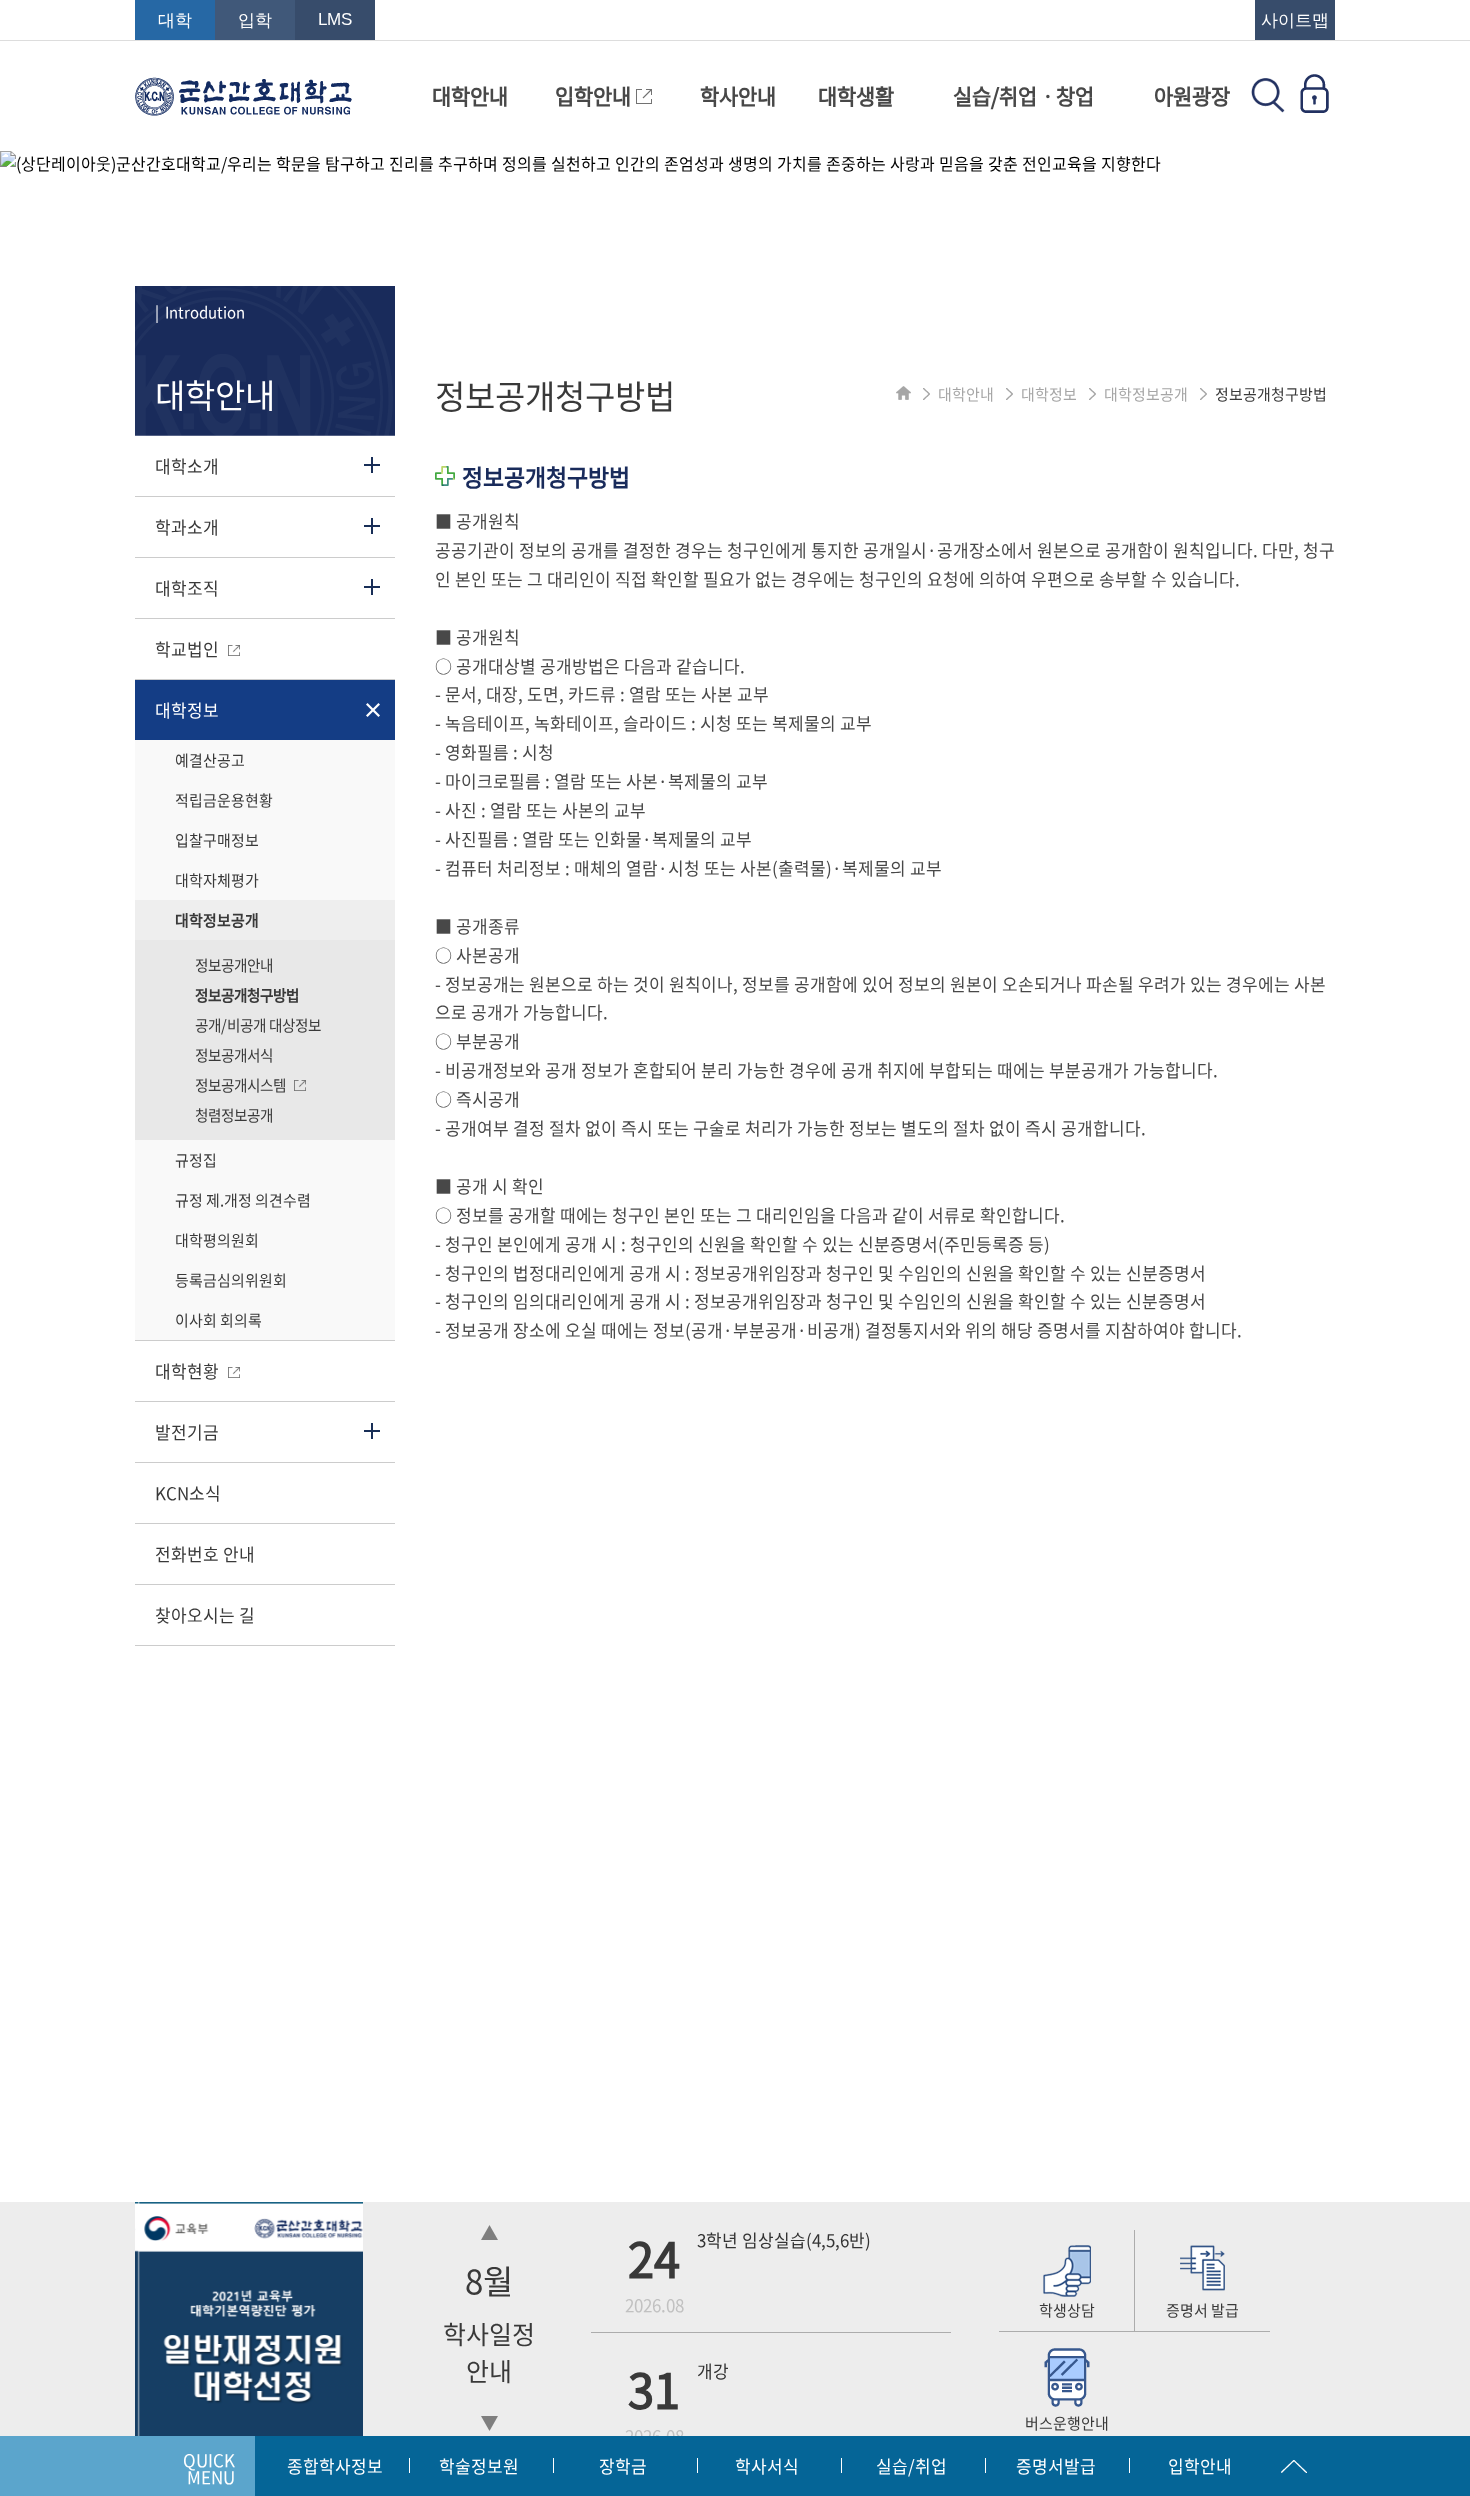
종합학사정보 (335, 2465)
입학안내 (595, 95)
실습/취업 (911, 2465)
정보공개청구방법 (247, 995)
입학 (255, 20)
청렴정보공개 (234, 1115)
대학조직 (187, 587)
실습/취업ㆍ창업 (1023, 95)
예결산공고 (210, 760)
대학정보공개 (217, 920)
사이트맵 (1295, 20)
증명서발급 (1056, 2465)
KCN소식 (188, 1492)
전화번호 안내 (205, 1553)
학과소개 (187, 526)
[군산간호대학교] (243, 106)
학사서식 (767, 2465)
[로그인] (1314, 106)
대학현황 (189, 1370)
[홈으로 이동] (903, 394)
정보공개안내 (234, 965)
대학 (175, 20)
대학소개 (187, 465)
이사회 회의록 (218, 1320)
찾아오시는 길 (205, 1614)
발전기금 (187, 1431)
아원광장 (1192, 95)
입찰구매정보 (217, 840)
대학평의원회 (217, 1240)
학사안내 (738, 95)
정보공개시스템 (242, 1085)
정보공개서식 (234, 1055)
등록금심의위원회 (231, 1280)
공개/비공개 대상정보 (258, 1025)
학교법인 (189, 648)
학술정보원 (479, 2465)
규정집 (196, 1160)
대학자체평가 (217, 880)
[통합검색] (1268, 106)
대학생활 (856, 95)
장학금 (623, 2465)
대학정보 (187, 709)
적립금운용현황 (224, 800)
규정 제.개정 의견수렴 (243, 1200)
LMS (335, 19)
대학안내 (470, 95)
